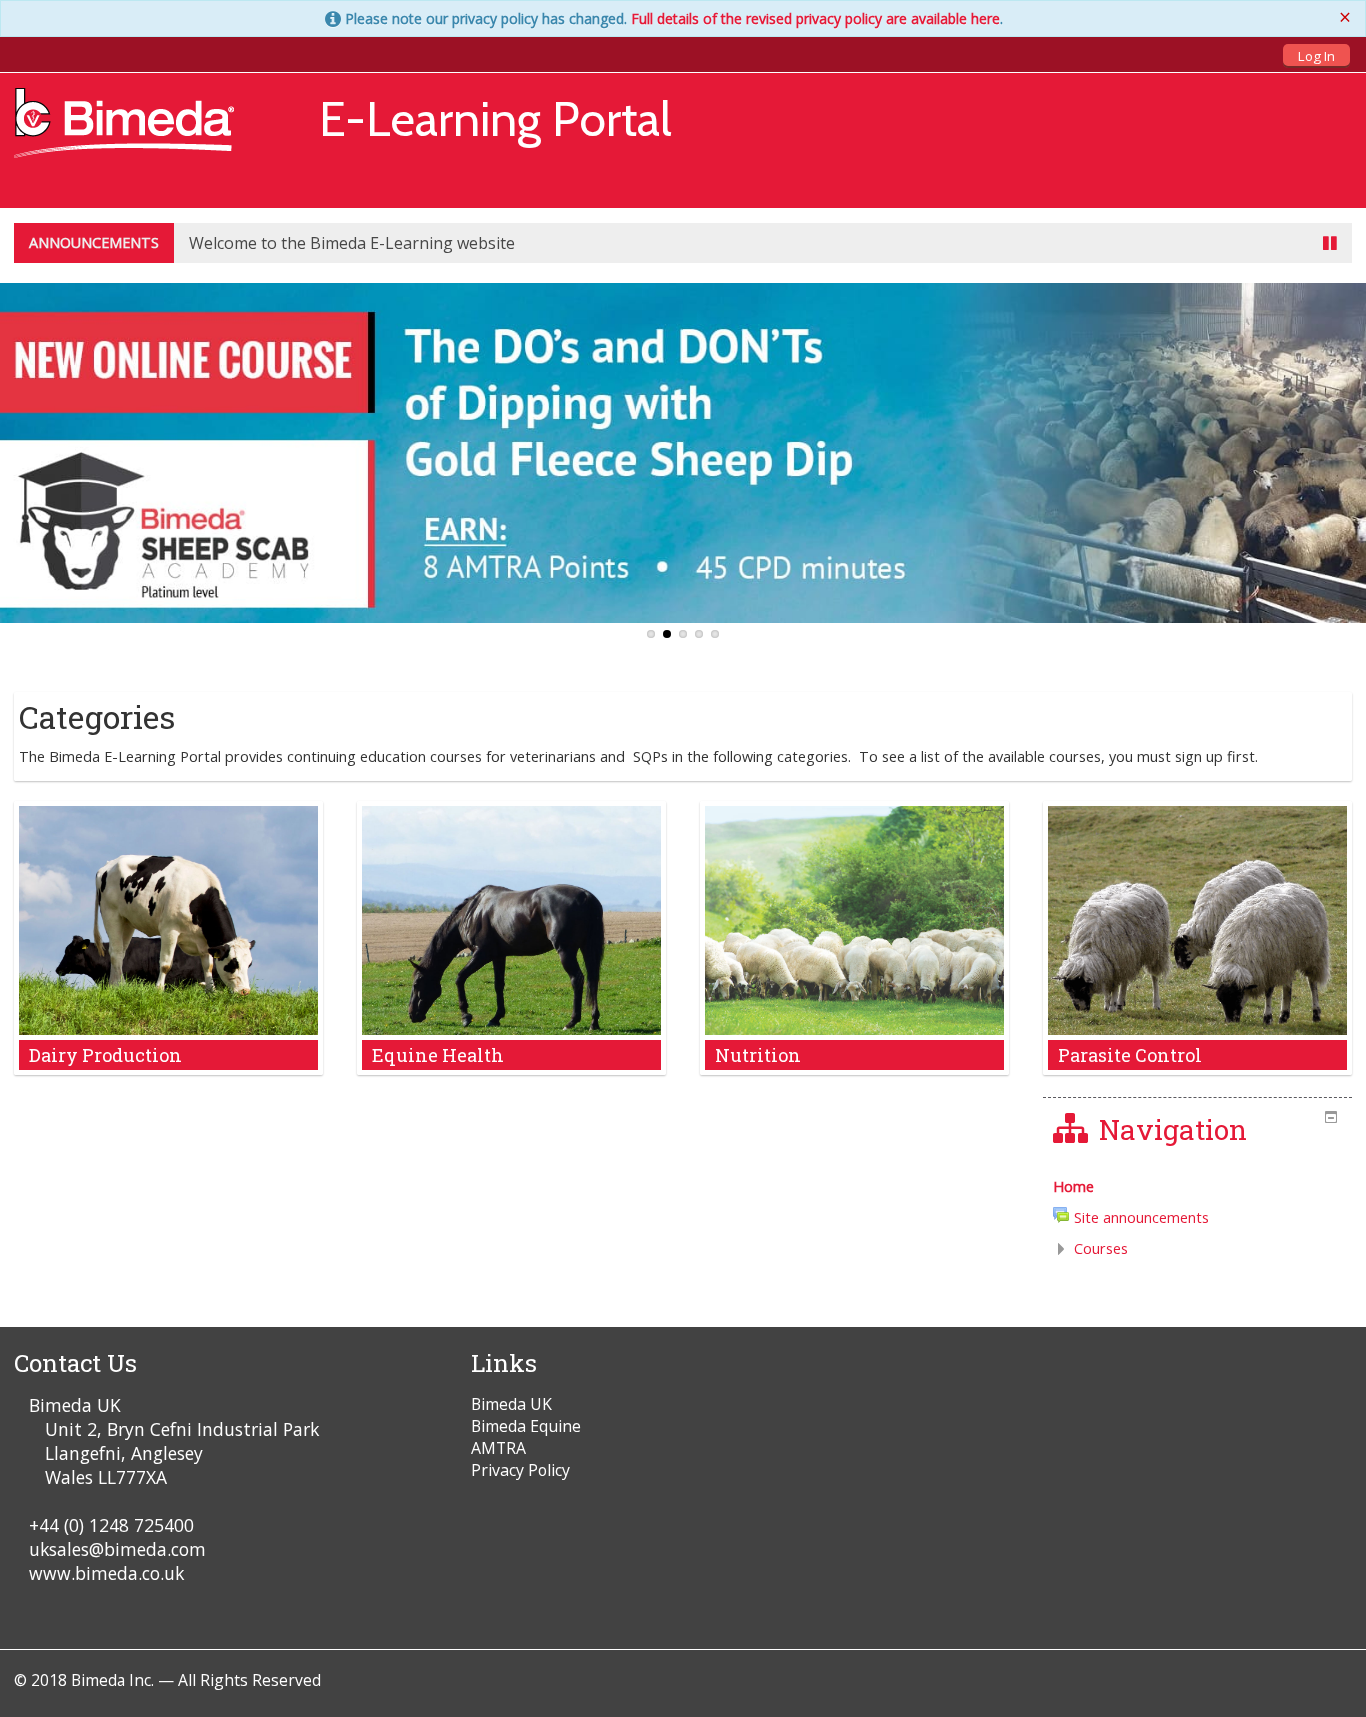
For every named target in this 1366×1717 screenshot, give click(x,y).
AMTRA (498, 1448)
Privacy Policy (520, 1470)
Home (1073, 1186)
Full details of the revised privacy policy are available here (815, 18)
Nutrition (758, 1055)
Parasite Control (1130, 1055)
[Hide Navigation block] (1331, 1117)
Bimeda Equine (526, 1426)
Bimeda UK (511, 1404)
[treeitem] (1197, 1187)
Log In (1316, 56)
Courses (1101, 1248)
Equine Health (438, 1055)
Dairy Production (105, 1055)
